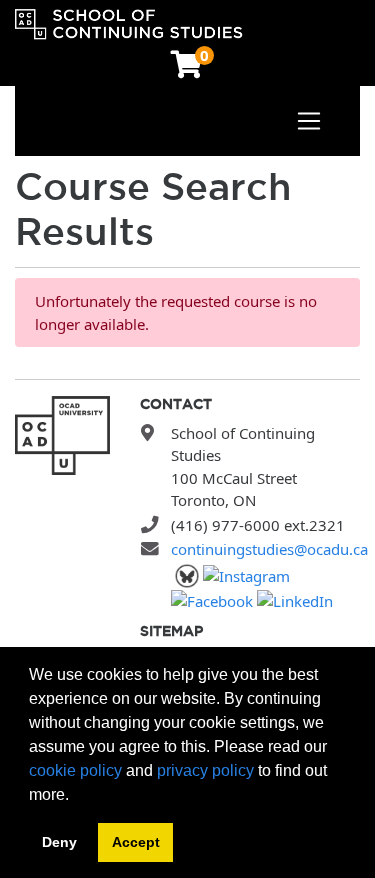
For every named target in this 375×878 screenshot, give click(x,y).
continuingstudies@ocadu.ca (269, 549)
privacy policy (205, 770)
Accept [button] (136, 842)
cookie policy (75, 770)
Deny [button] (59, 842)
